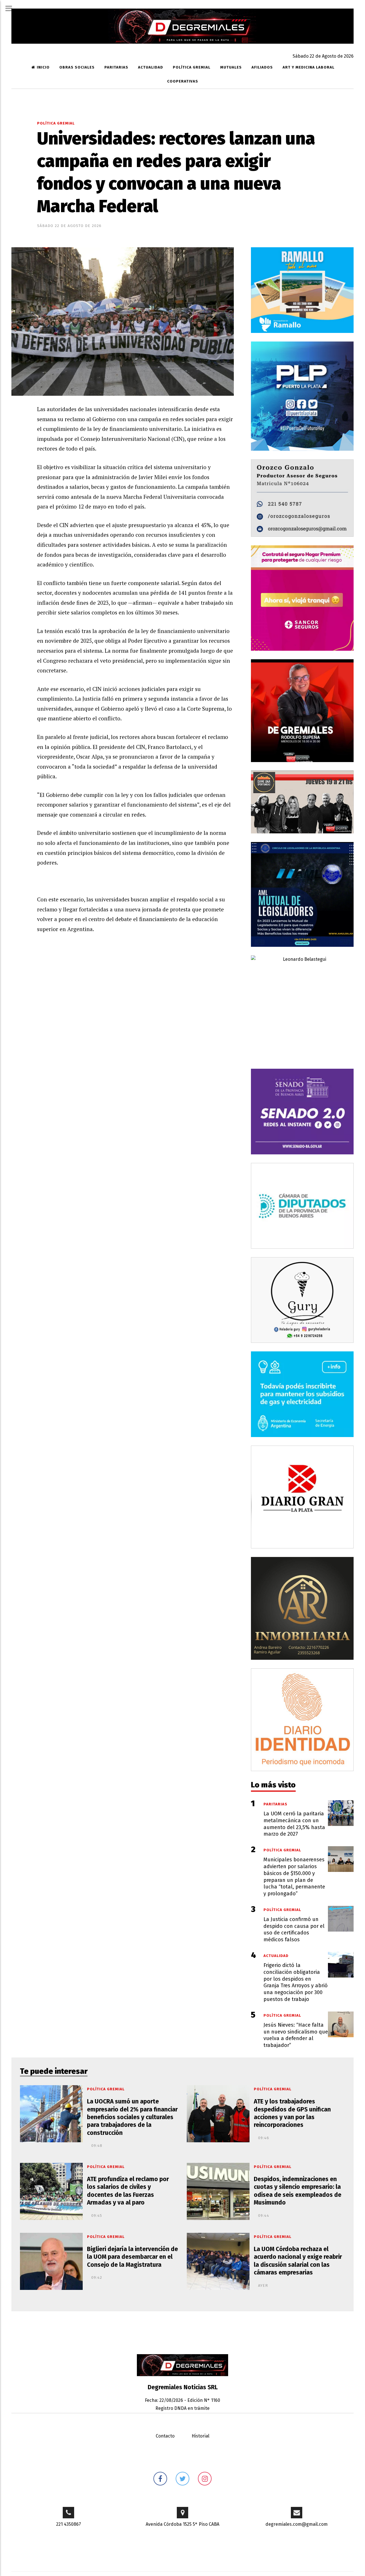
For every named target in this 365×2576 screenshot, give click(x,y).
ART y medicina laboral (309, 67)
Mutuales (231, 67)
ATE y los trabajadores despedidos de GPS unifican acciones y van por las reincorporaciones (292, 2113)
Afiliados (262, 67)
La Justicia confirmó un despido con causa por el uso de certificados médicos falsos (294, 1929)
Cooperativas (183, 81)
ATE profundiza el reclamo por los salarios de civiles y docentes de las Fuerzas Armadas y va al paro (128, 2191)
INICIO (43, 67)
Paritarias (116, 67)
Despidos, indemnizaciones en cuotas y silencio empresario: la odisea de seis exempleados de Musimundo (298, 2191)
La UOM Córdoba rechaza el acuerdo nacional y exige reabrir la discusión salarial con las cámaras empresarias (298, 2261)
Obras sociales (77, 67)
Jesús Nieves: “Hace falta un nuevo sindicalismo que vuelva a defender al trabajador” (296, 2035)
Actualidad (151, 67)
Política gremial (192, 67)
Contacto (165, 2436)
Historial (200, 2436)
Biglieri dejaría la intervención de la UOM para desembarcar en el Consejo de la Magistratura (132, 2257)
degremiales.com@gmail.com (297, 2524)
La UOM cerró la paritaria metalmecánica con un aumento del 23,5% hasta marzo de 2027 (294, 1824)
